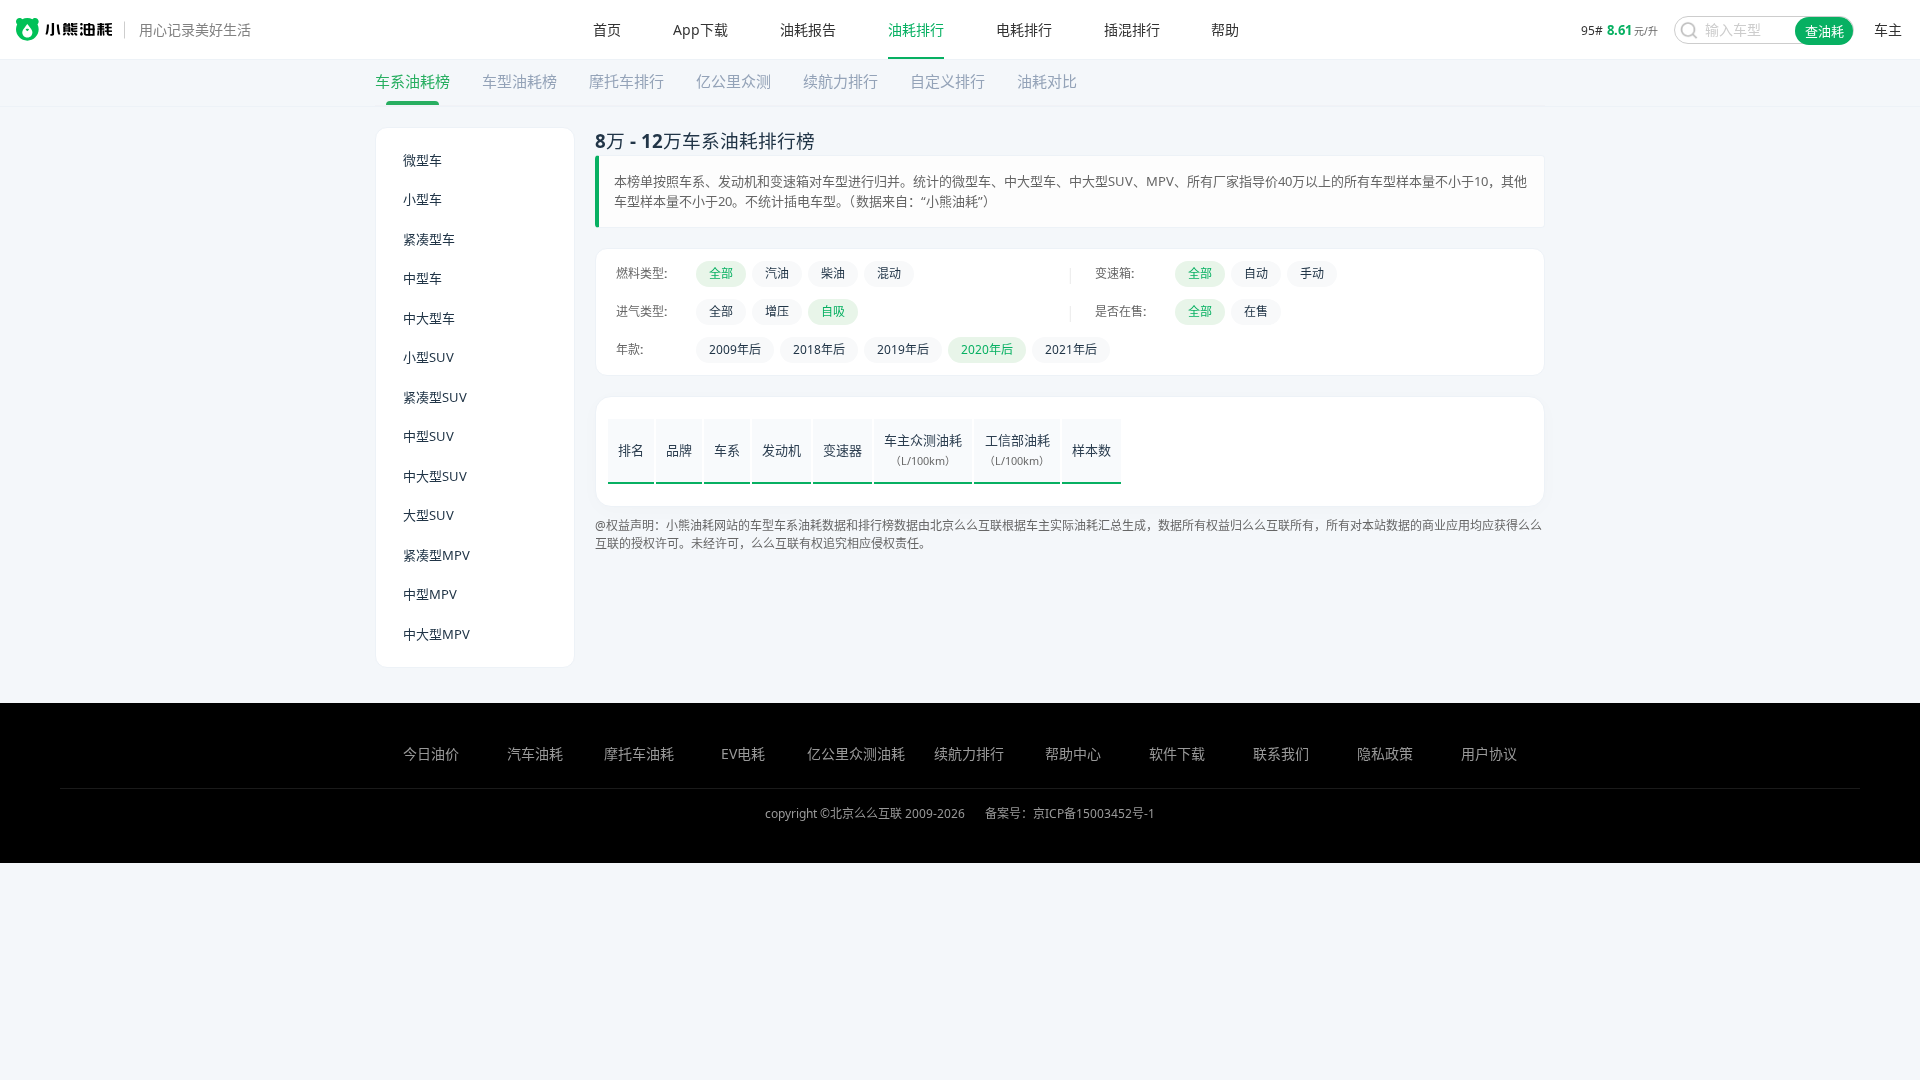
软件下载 (1177, 753)
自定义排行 (947, 81)
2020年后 (987, 349)
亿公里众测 (733, 81)
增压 (777, 311)
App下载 (700, 30)
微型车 (422, 160)
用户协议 (1489, 753)
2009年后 (735, 349)
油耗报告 (808, 30)
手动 (1312, 273)
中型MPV (430, 594)
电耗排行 (1024, 30)
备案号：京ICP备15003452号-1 (1070, 813)
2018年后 (819, 349)
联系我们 (1281, 753)
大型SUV (428, 515)
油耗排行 (916, 30)
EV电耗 (743, 753)
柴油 (833, 273)
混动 (889, 273)
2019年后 (903, 349)
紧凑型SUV (435, 397)
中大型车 (429, 318)
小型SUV (428, 357)
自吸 (833, 311)
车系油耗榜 (412, 81)
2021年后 (1071, 349)
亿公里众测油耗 (856, 753)
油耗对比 (1047, 81)
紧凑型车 (429, 239)
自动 (1256, 273)
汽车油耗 (535, 753)
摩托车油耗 (639, 753)
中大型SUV (435, 476)
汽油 (777, 273)
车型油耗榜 (519, 81)
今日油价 (431, 753)
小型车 (422, 199)
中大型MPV (436, 634)
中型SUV (428, 436)
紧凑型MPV (436, 555)
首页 (607, 30)
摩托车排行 (626, 81)
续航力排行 (840, 81)
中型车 (422, 278)
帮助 (1225, 30)
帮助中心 (1073, 753)
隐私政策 (1385, 753)
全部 (721, 273)
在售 (1256, 311)
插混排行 (1132, 30)
